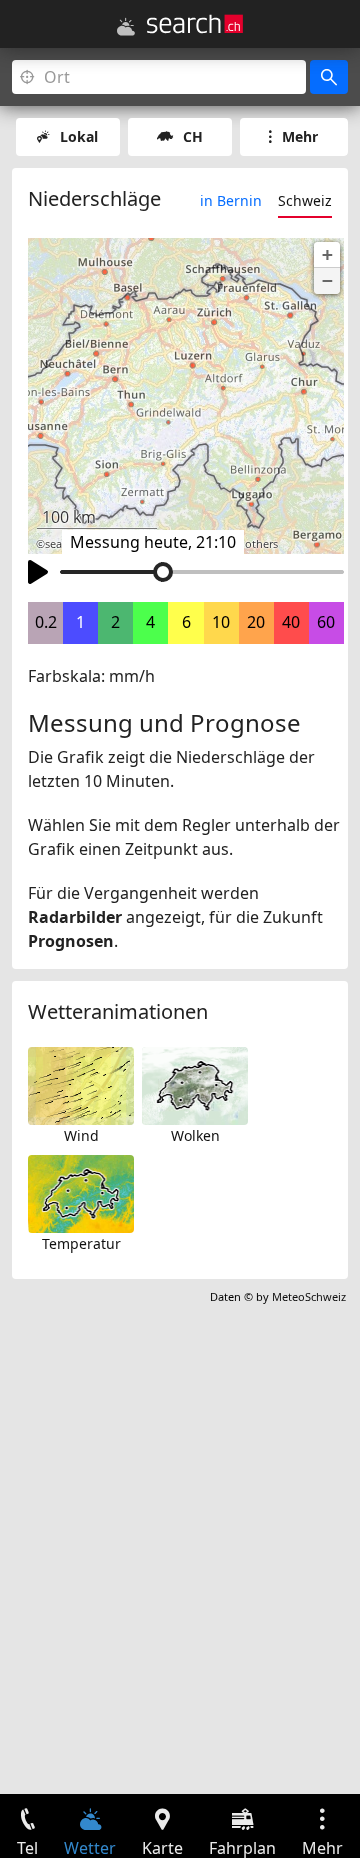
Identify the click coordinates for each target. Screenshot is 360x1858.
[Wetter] (126, 27)
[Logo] (195, 24)
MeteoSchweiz (309, 1296)
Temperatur (81, 1243)
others (261, 544)
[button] (327, 255)
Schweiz (305, 200)
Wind (81, 1135)
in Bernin (231, 200)
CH (193, 136)
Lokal (79, 136)
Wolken (195, 1135)
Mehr (300, 136)
